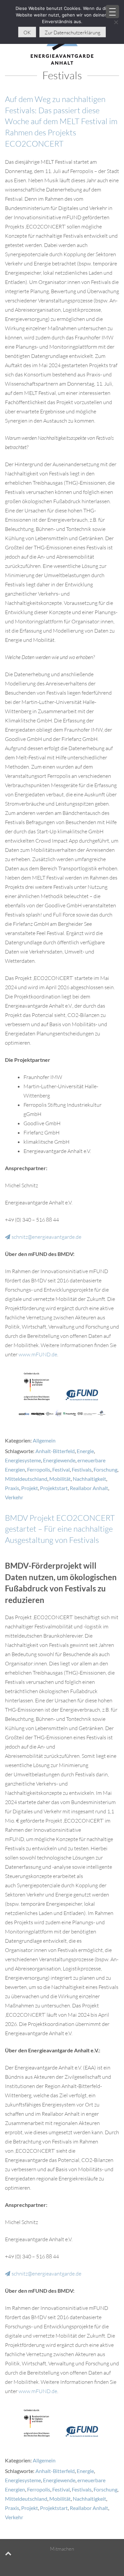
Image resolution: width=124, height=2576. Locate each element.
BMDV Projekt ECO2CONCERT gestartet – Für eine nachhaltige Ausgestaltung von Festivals (60, 1529)
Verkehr (14, 1497)
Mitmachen (62, 2549)
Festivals (82, 1469)
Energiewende (59, 1460)
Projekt (30, 1488)
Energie (85, 1451)
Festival (61, 1469)
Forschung (105, 1469)
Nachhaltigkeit (89, 1479)
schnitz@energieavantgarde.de (46, 1237)
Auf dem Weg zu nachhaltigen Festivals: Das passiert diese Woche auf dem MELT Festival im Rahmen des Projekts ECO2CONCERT (61, 121)
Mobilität (60, 1479)
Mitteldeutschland (26, 1479)
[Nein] (116, 22)
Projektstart (54, 1488)
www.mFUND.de (38, 1354)
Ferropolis (39, 1469)
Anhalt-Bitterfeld (55, 1451)
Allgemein (44, 1440)
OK (27, 33)
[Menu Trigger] (112, 12)
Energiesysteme (23, 1460)
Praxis (12, 1488)
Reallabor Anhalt (89, 1488)
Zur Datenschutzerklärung (73, 33)
